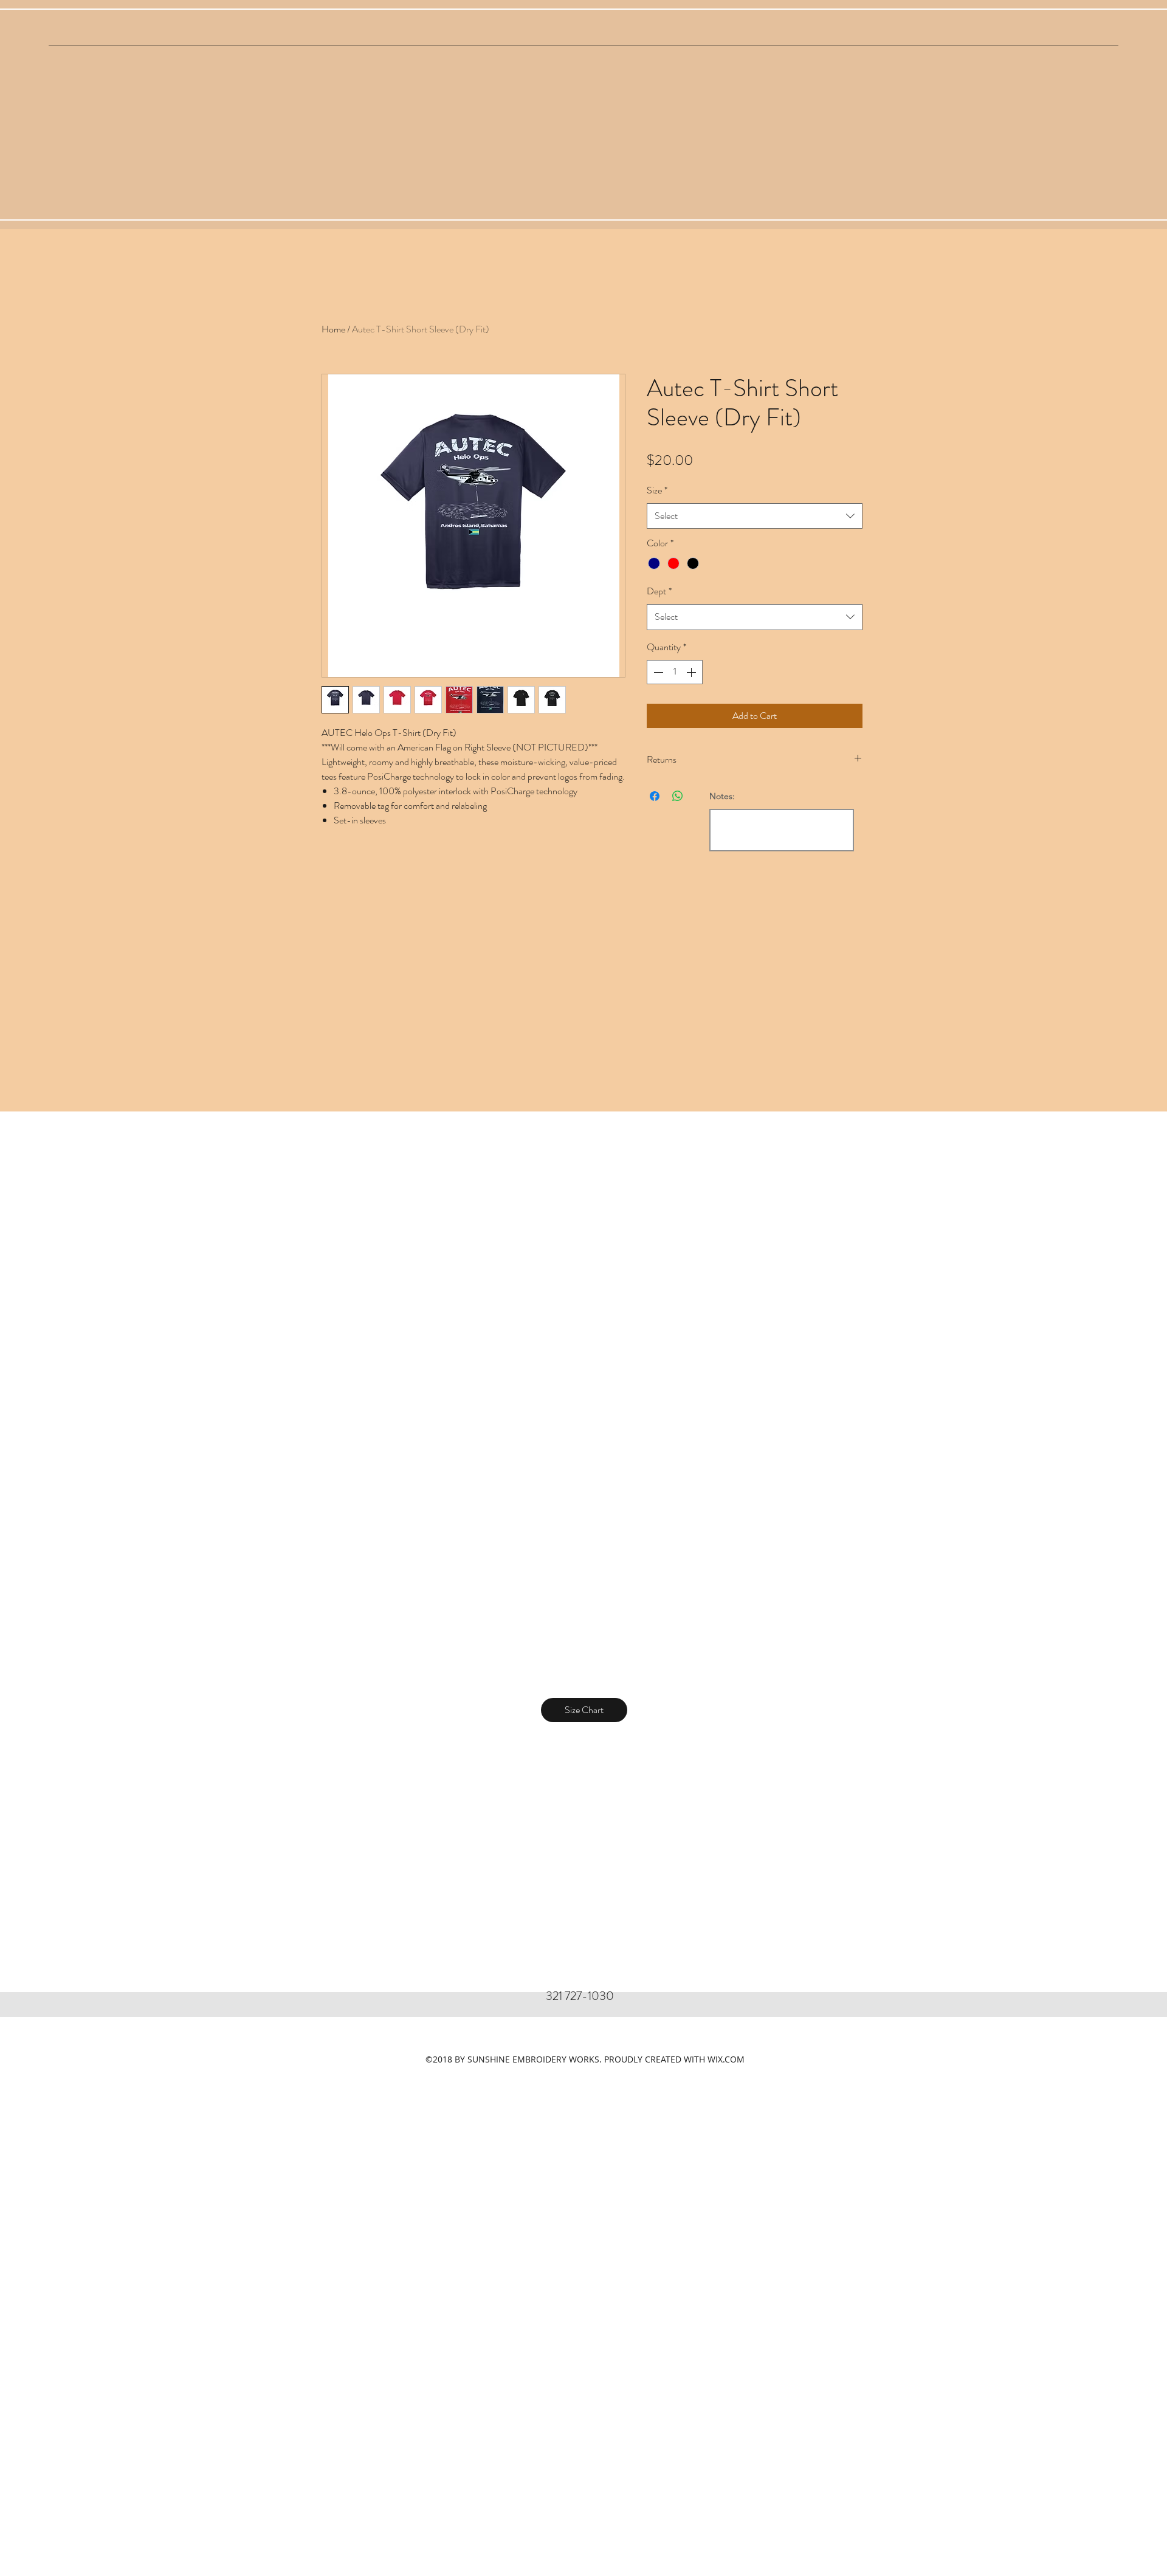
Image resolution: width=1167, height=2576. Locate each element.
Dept (659, 591)
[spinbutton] (675, 672)
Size (657, 490)
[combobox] (755, 516)
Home (333, 329)
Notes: (722, 796)
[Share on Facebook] (655, 796)
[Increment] (692, 672)
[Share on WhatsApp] (678, 796)
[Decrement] (657, 672)
